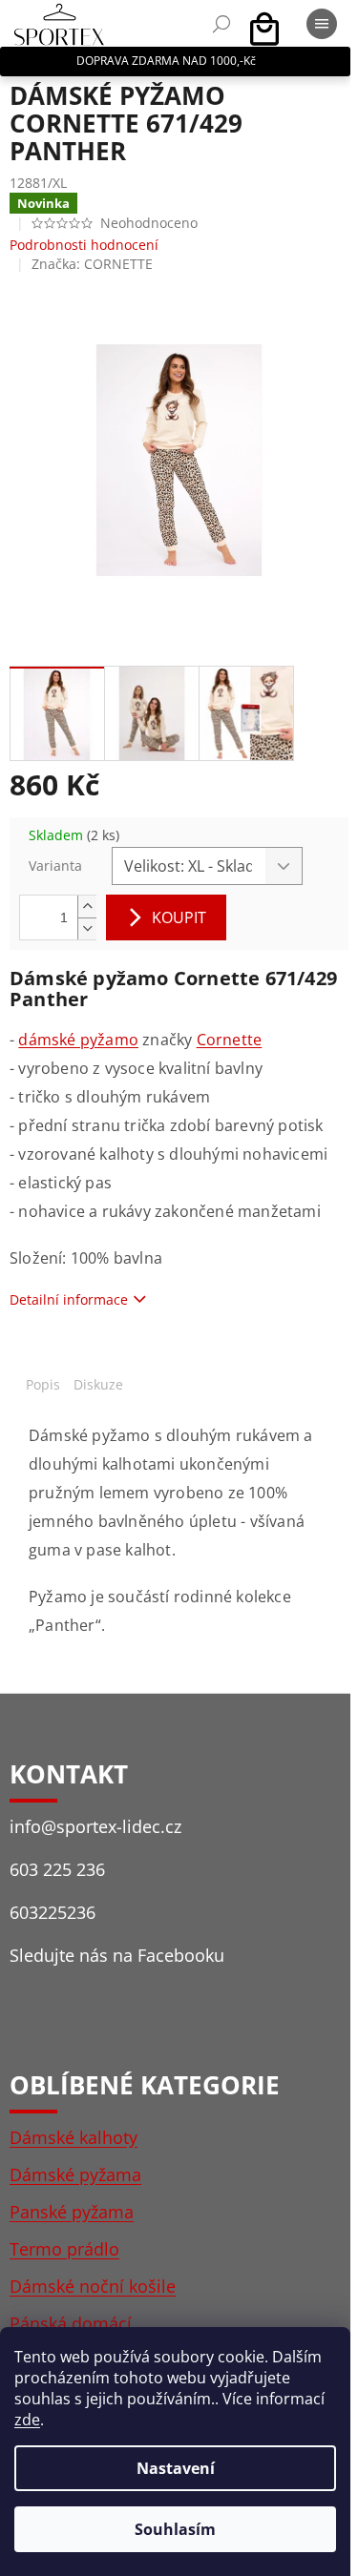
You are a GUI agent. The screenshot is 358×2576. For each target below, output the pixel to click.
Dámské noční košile (93, 2286)
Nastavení (176, 2468)
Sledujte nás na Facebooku (117, 1955)
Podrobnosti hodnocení (84, 245)
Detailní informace (69, 1299)
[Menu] (322, 24)
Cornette (230, 1040)
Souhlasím (175, 2529)
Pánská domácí (71, 2323)
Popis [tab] (43, 1384)
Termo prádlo (64, 2249)
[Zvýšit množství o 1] (87, 907)
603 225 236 (57, 1869)
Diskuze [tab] (98, 1384)
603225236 (53, 1912)
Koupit (179, 917)
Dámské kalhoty (74, 2137)
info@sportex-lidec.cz (95, 1826)
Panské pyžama (72, 2212)
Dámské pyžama (75, 2174)
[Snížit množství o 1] (87, 928)
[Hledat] (221, 24)
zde (27, 2420)
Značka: (92, 264)
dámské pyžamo (78, 1040)
